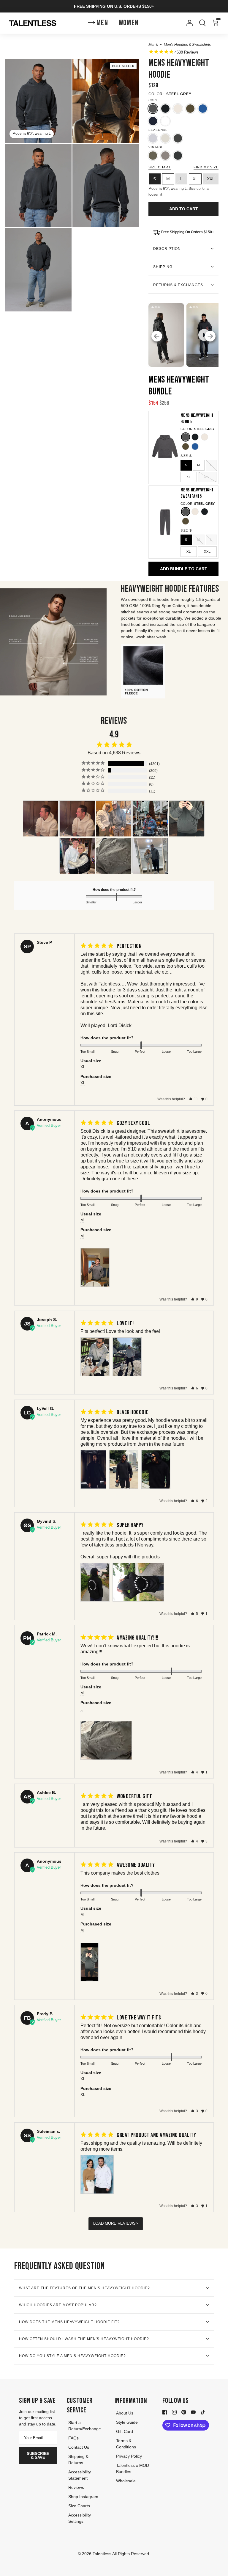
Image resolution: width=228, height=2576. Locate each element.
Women (129, 23)
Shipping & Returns (78, 2460)
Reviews (76, 2487)
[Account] (188, 23)
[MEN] (150, 856)
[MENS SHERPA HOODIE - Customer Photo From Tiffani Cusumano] (41, 819)
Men (102, 23)
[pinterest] (184, 2412)
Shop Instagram (83, 2497)
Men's (153, 45)
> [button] (137, 2223)
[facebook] (165, 2412)
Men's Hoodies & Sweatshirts (187, 45)
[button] (193, 1099)
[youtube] (193, 2412)
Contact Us (79, 2447)
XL (189, 477)
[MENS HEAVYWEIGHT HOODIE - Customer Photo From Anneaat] (114, 819)
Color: (156, 94)
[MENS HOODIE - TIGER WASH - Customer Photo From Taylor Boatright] (77, 856)
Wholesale (126, 2481)
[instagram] (174, 2412)
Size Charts (79, 2506)
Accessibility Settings (80, 2518)
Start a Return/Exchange (85, 2426)
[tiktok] (203, 2412)
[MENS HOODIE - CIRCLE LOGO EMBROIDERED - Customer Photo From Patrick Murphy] (114, 856)
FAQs (73, 2438)
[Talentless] (33, 23)
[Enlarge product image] (106, 101)
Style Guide (127, 2422)
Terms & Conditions (126, 2444)
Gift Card (125, 2431)
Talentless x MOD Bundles (133, 2468)
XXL (207, 477)
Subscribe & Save (38, 2456)
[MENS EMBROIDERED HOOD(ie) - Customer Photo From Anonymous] (150, 819)
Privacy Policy (129, 2456)
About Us (125, 2413)
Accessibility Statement (80, 2475)
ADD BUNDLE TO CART (184, 569)
